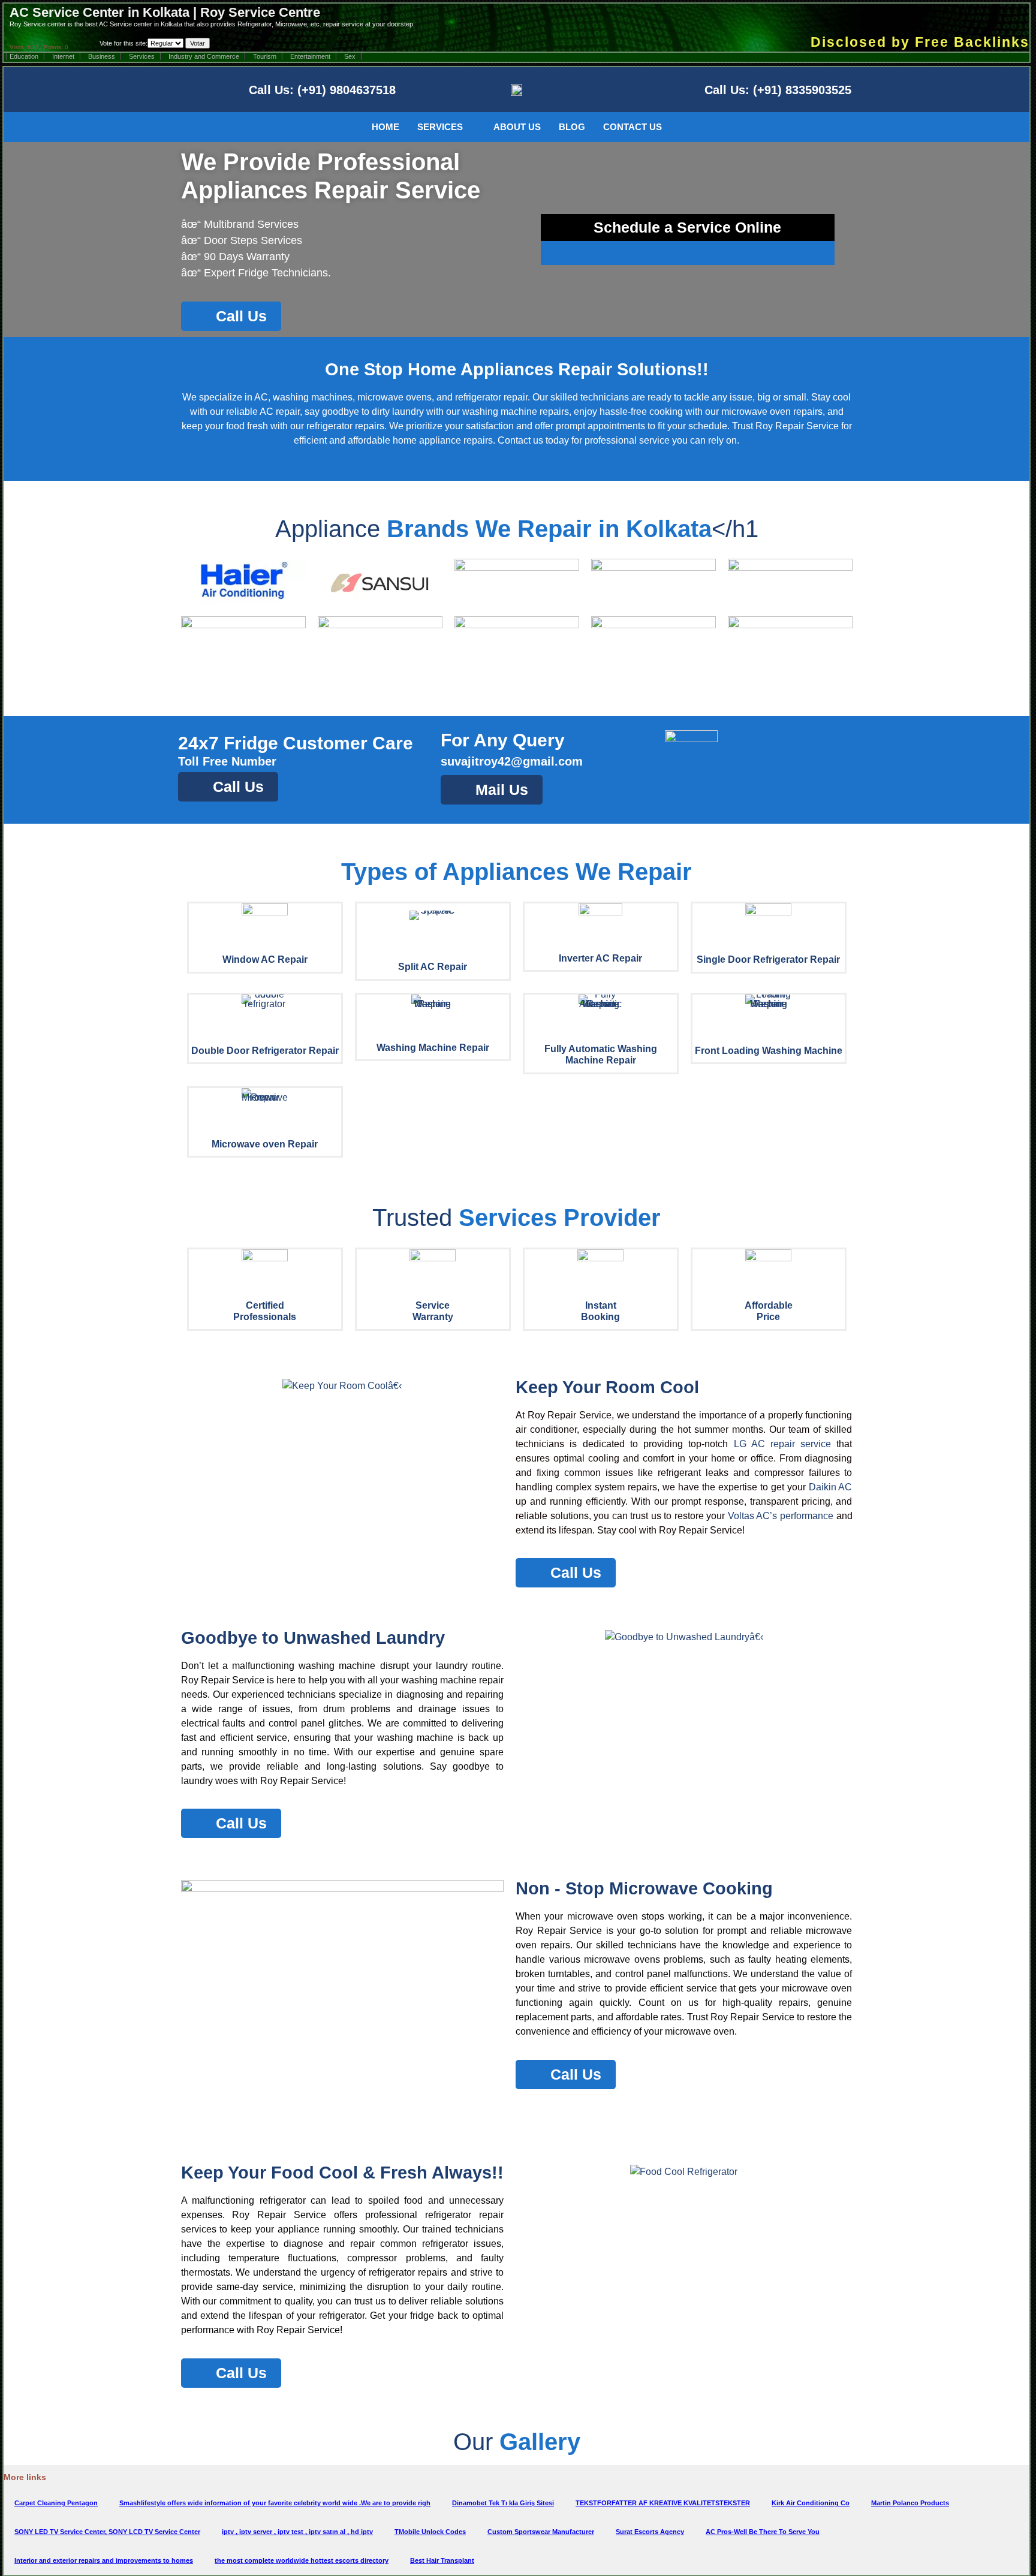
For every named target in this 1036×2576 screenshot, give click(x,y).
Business (102, 56)
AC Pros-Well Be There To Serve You (763, 2532)
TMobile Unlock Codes (430, 2532)
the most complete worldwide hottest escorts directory (302, 2560)
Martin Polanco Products (910, 2503)
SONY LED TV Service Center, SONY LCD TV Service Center (107, 2532)
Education (24, 56)
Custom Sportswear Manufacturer (541, 2532)
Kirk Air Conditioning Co (811, 2503)
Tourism (265, 56)
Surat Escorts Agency (650, 2532)
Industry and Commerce (204, 56)
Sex (350, 56)
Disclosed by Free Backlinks (920, 42)
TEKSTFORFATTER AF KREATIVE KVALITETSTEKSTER (663, 2503)
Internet (63, 56)
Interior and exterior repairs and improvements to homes (104, 2560)
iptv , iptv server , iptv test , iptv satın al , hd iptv (297, 2532)
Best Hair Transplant (442, 2560)
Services (142, 56)
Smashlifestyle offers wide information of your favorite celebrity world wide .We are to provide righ (275, 2503)
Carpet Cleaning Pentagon (56, 2503)
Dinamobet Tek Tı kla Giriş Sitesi (503, 2503)
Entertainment (310, 56)
